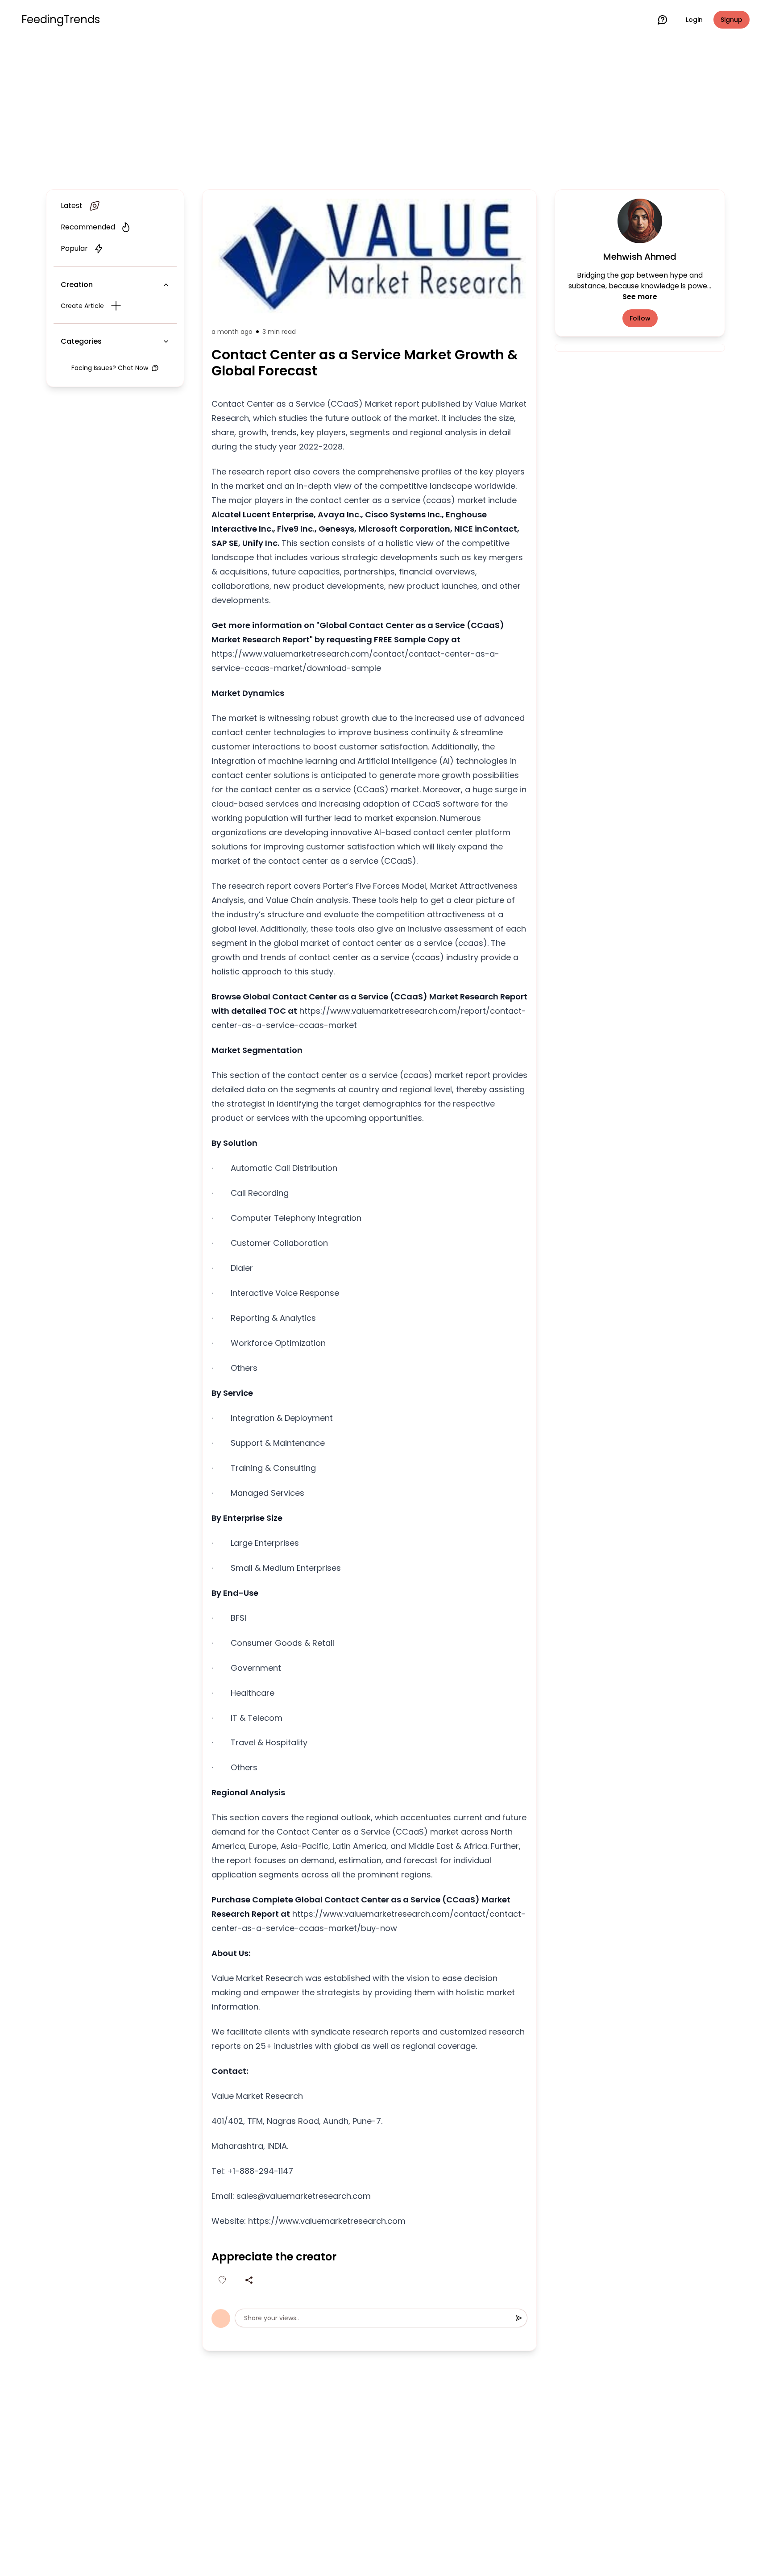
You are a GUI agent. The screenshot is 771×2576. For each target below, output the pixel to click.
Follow (640, 318)
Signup (732, 20)
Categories (81, 341)
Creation (77, 285)
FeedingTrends (61, 20)
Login (694, 20)
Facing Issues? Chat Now (110, 368)
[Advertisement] (385, 112)
